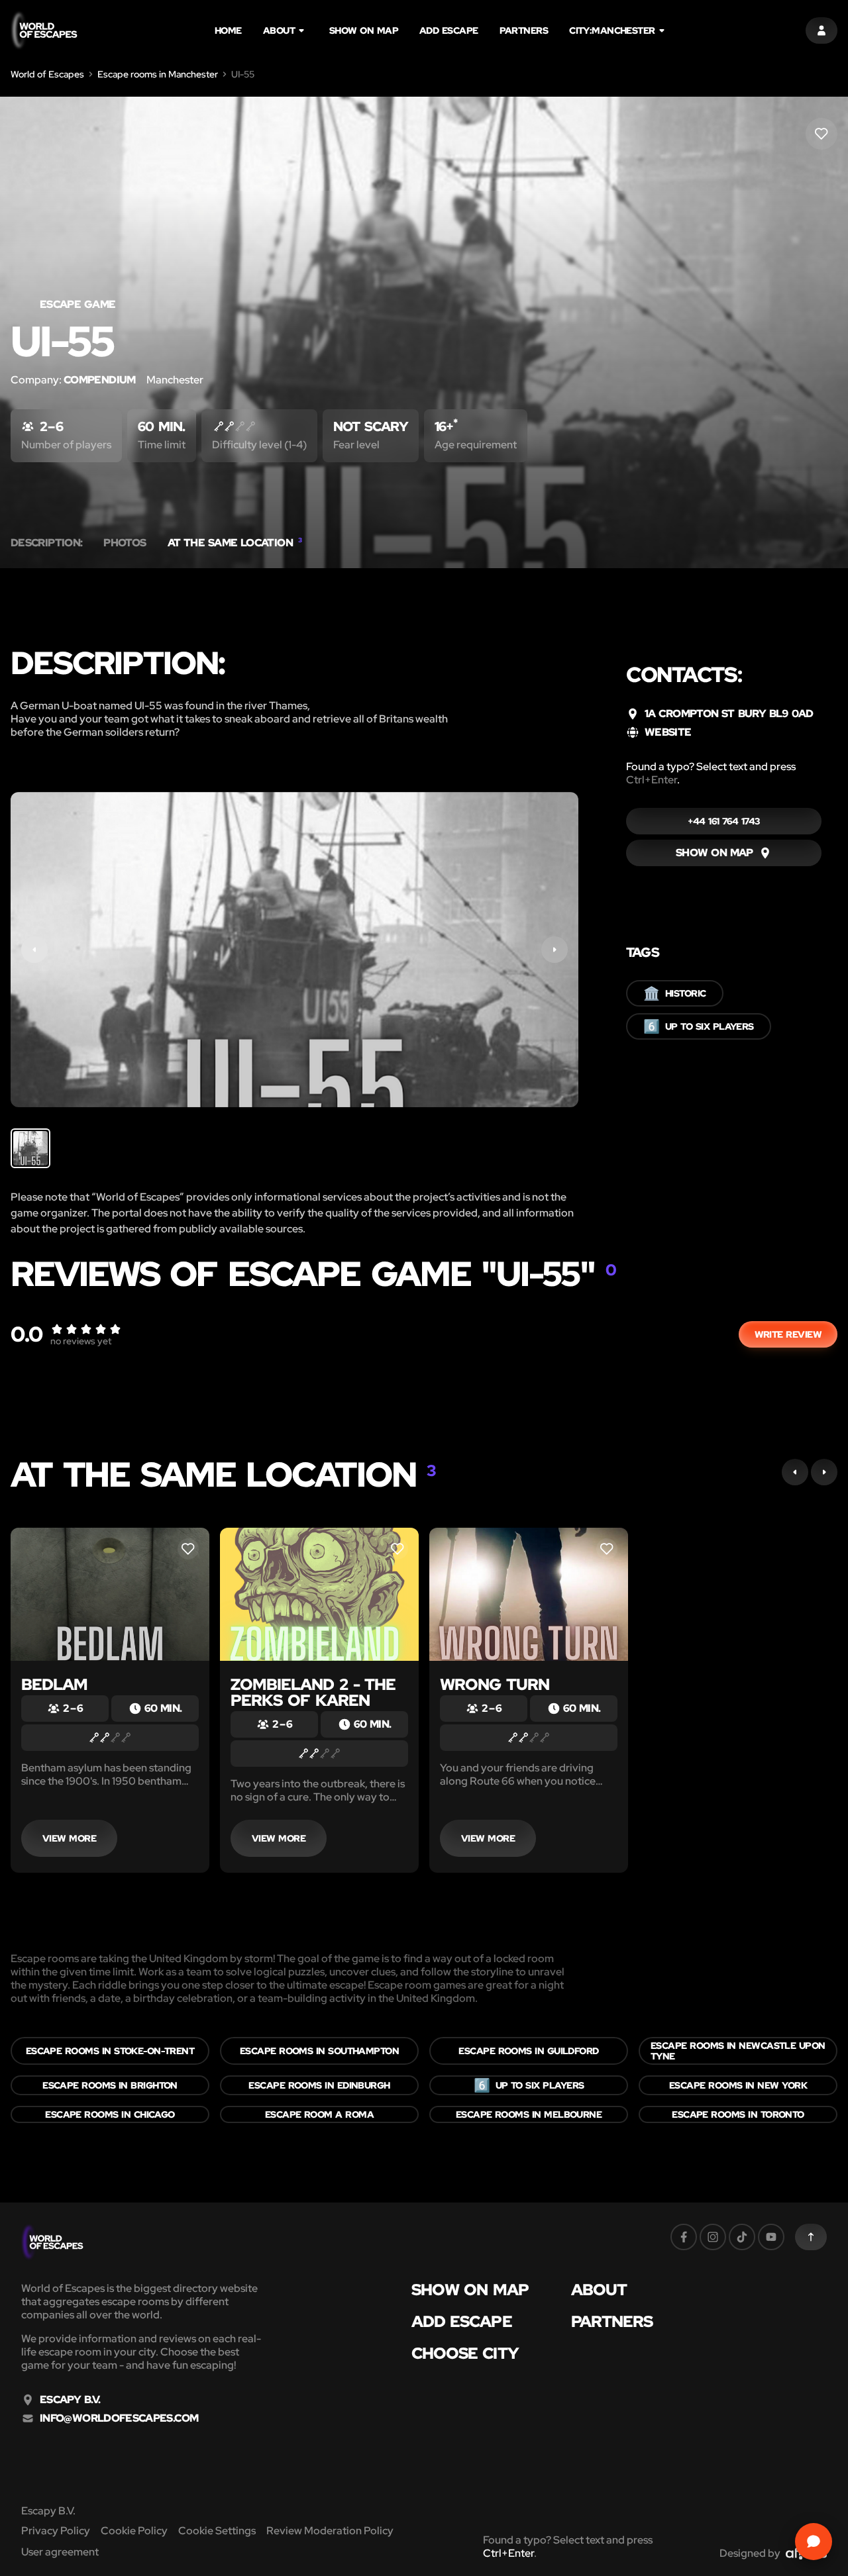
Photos (125, 543)
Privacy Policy (56, 2531)
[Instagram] (713, 2237)
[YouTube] (771, 2237)
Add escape (449, 30)
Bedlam (54, 1684)
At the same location (235, 543)
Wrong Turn (495, 1684)
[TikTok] (742, 2237)
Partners (524, 30)
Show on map (364, 30)
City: (612, 30)
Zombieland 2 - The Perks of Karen (313, 1692)
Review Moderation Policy (330, 2531)
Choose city (465, 2353)
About (279, 30)
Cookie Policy (134, 2531)
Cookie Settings (217, 2531)
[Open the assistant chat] (814, 2542)
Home (228, 30)
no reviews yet (81, 1341)
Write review (788, 1334)
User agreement (60, 2552)
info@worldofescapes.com (119, 2418)
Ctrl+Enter (652, 780)
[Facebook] (684, 2237)
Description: (46, 543)
